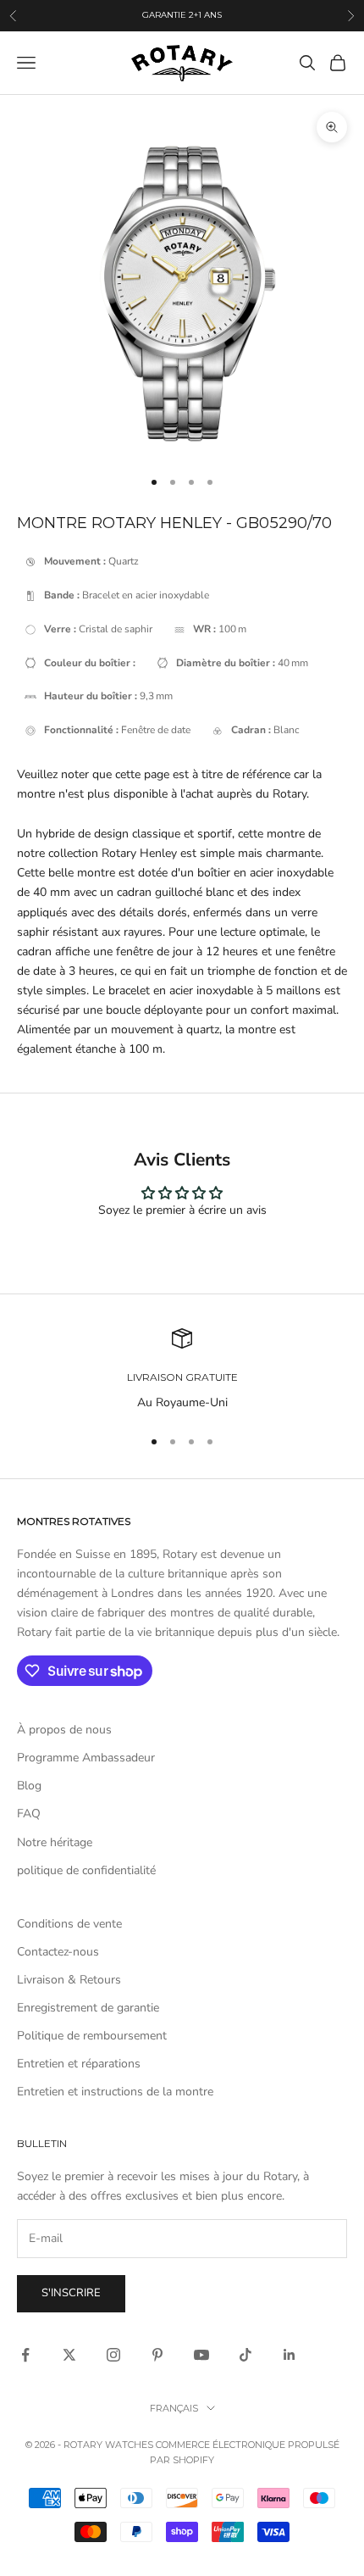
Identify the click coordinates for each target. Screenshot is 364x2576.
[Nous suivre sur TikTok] (245, 2355)
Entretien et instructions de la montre (115, 2092)
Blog (29, 1786)
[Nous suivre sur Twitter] (69, 2355)
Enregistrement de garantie (88, 2008)
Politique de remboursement (92, 2036)
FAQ (29, 1814)
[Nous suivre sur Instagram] (113, 2355)
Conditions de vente (69, 1924)
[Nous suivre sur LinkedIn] (290, 2355)
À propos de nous (64, 1730)
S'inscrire (71, 2293)
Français (174, 2408)
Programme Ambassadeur (86, 1758)
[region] (182, 1370)
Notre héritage (55, 1842)
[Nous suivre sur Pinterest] (157, 2355)
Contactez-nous (58, 1952)
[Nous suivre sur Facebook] (25, 2355)
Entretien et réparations (79, 2064)
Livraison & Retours (69, 1980)
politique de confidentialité (86, 1870)
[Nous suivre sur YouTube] (201, 2355)
